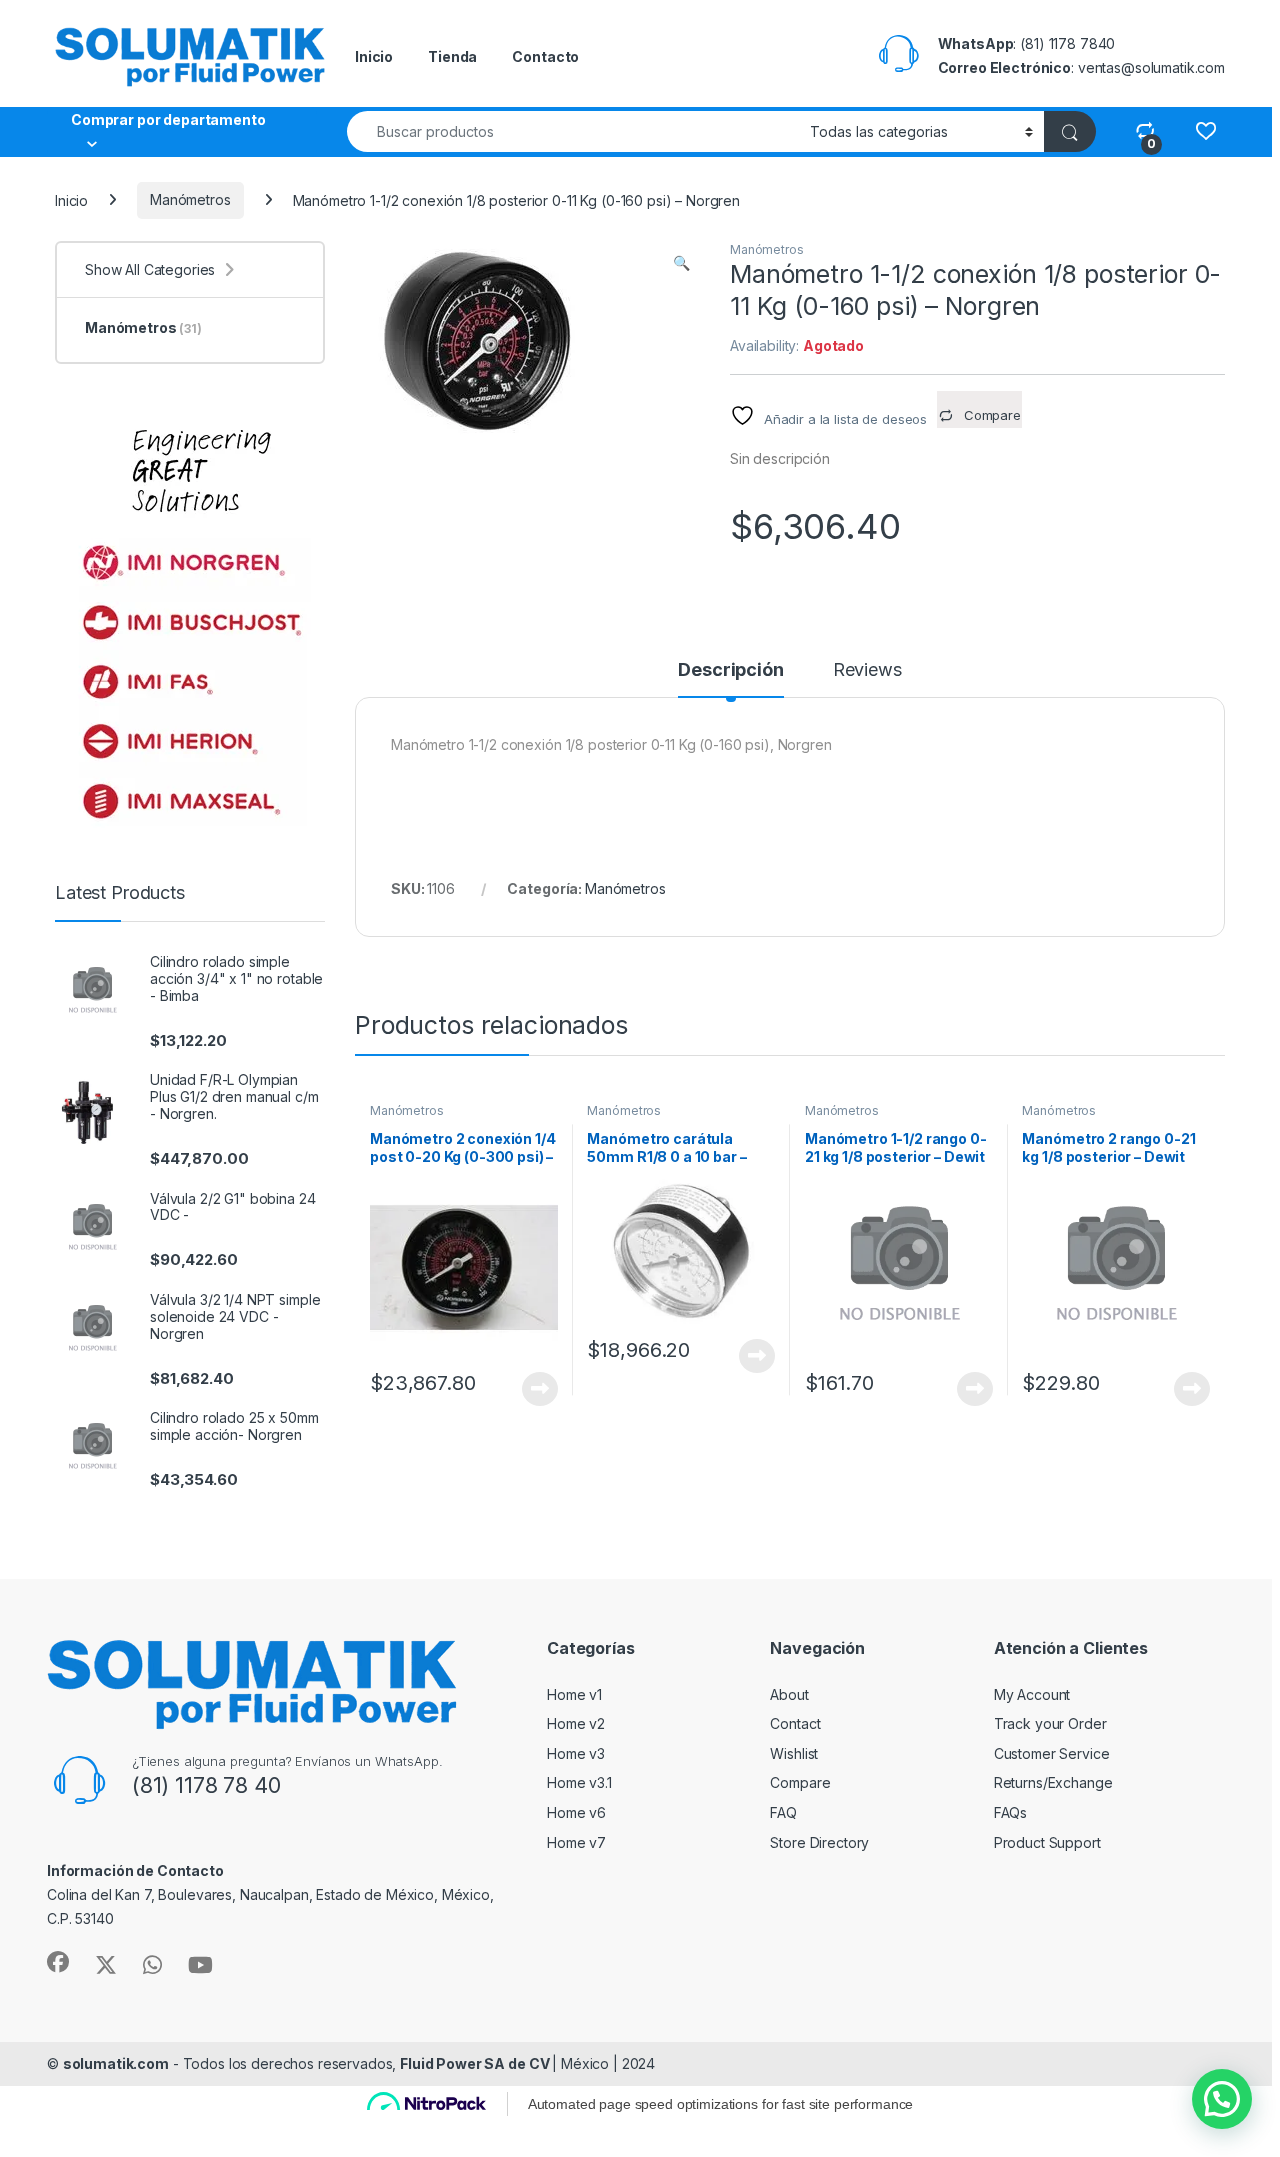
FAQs (1010, 1812)
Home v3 (576, 1753)
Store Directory (819, 1842)
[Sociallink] (58, 1962)
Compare (800, 1782)
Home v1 (574, 1694)
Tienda (452, 56)
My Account (1032, 1694)
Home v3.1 (579, 1782)
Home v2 (576, 1723)
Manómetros (190, 199)
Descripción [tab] (730, 670)
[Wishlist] (1205, 130)
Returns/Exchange (1053, 1782)
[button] (681, 263)
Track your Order (1050, 1723)
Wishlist (794, 1753)
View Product (532, 1389)
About (789, 1694)
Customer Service (1052, 1753)
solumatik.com (116, 2063)
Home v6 (576, 1812)
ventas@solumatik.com (1151, 67)
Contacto (545, 56)
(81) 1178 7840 (1067, 43)
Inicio (374, 56)
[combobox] (573, 131)
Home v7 (576, 1842)
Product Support (1047, 1842)
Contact (795, 1723)
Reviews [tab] (867, 670)
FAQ (783, 1812)
